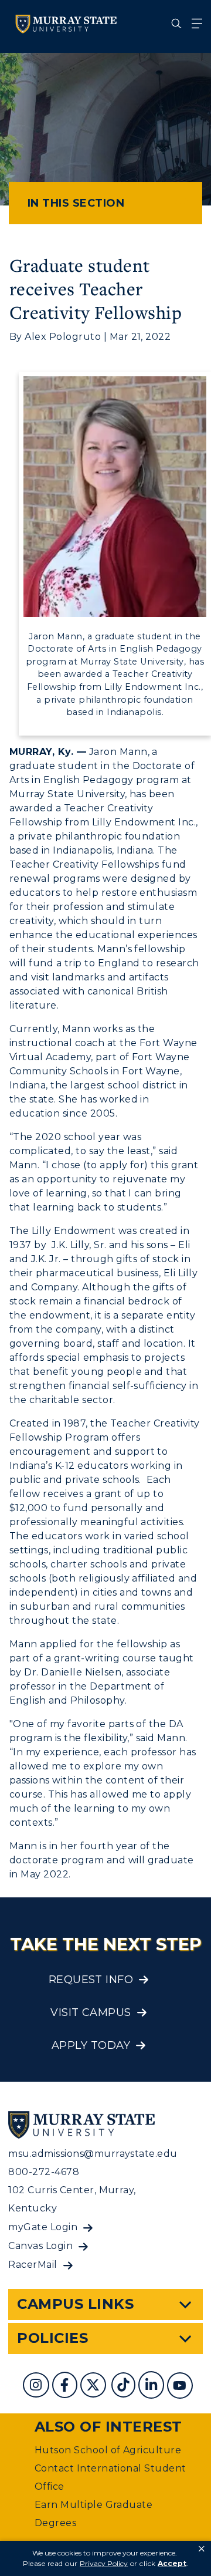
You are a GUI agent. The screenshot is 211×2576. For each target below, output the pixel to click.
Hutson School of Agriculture (108, 2450)
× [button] (202, 2549)
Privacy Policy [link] (104, 2563)
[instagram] (37, 2387)
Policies (52, 2338)
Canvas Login (40, 2246)
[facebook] (66, 2387)
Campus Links (75, 2304)
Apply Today (91, 2045)
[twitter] (94, 2387)
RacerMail (33, 2265)
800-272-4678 (44, 2172)
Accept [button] (172, 2563)
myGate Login (43, 2227)
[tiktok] (125, 2387)
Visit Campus (91, 2012)
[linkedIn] (153, 2387)
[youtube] (181, 2387)
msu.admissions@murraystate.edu (93, 2154)
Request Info (91, 1980)
